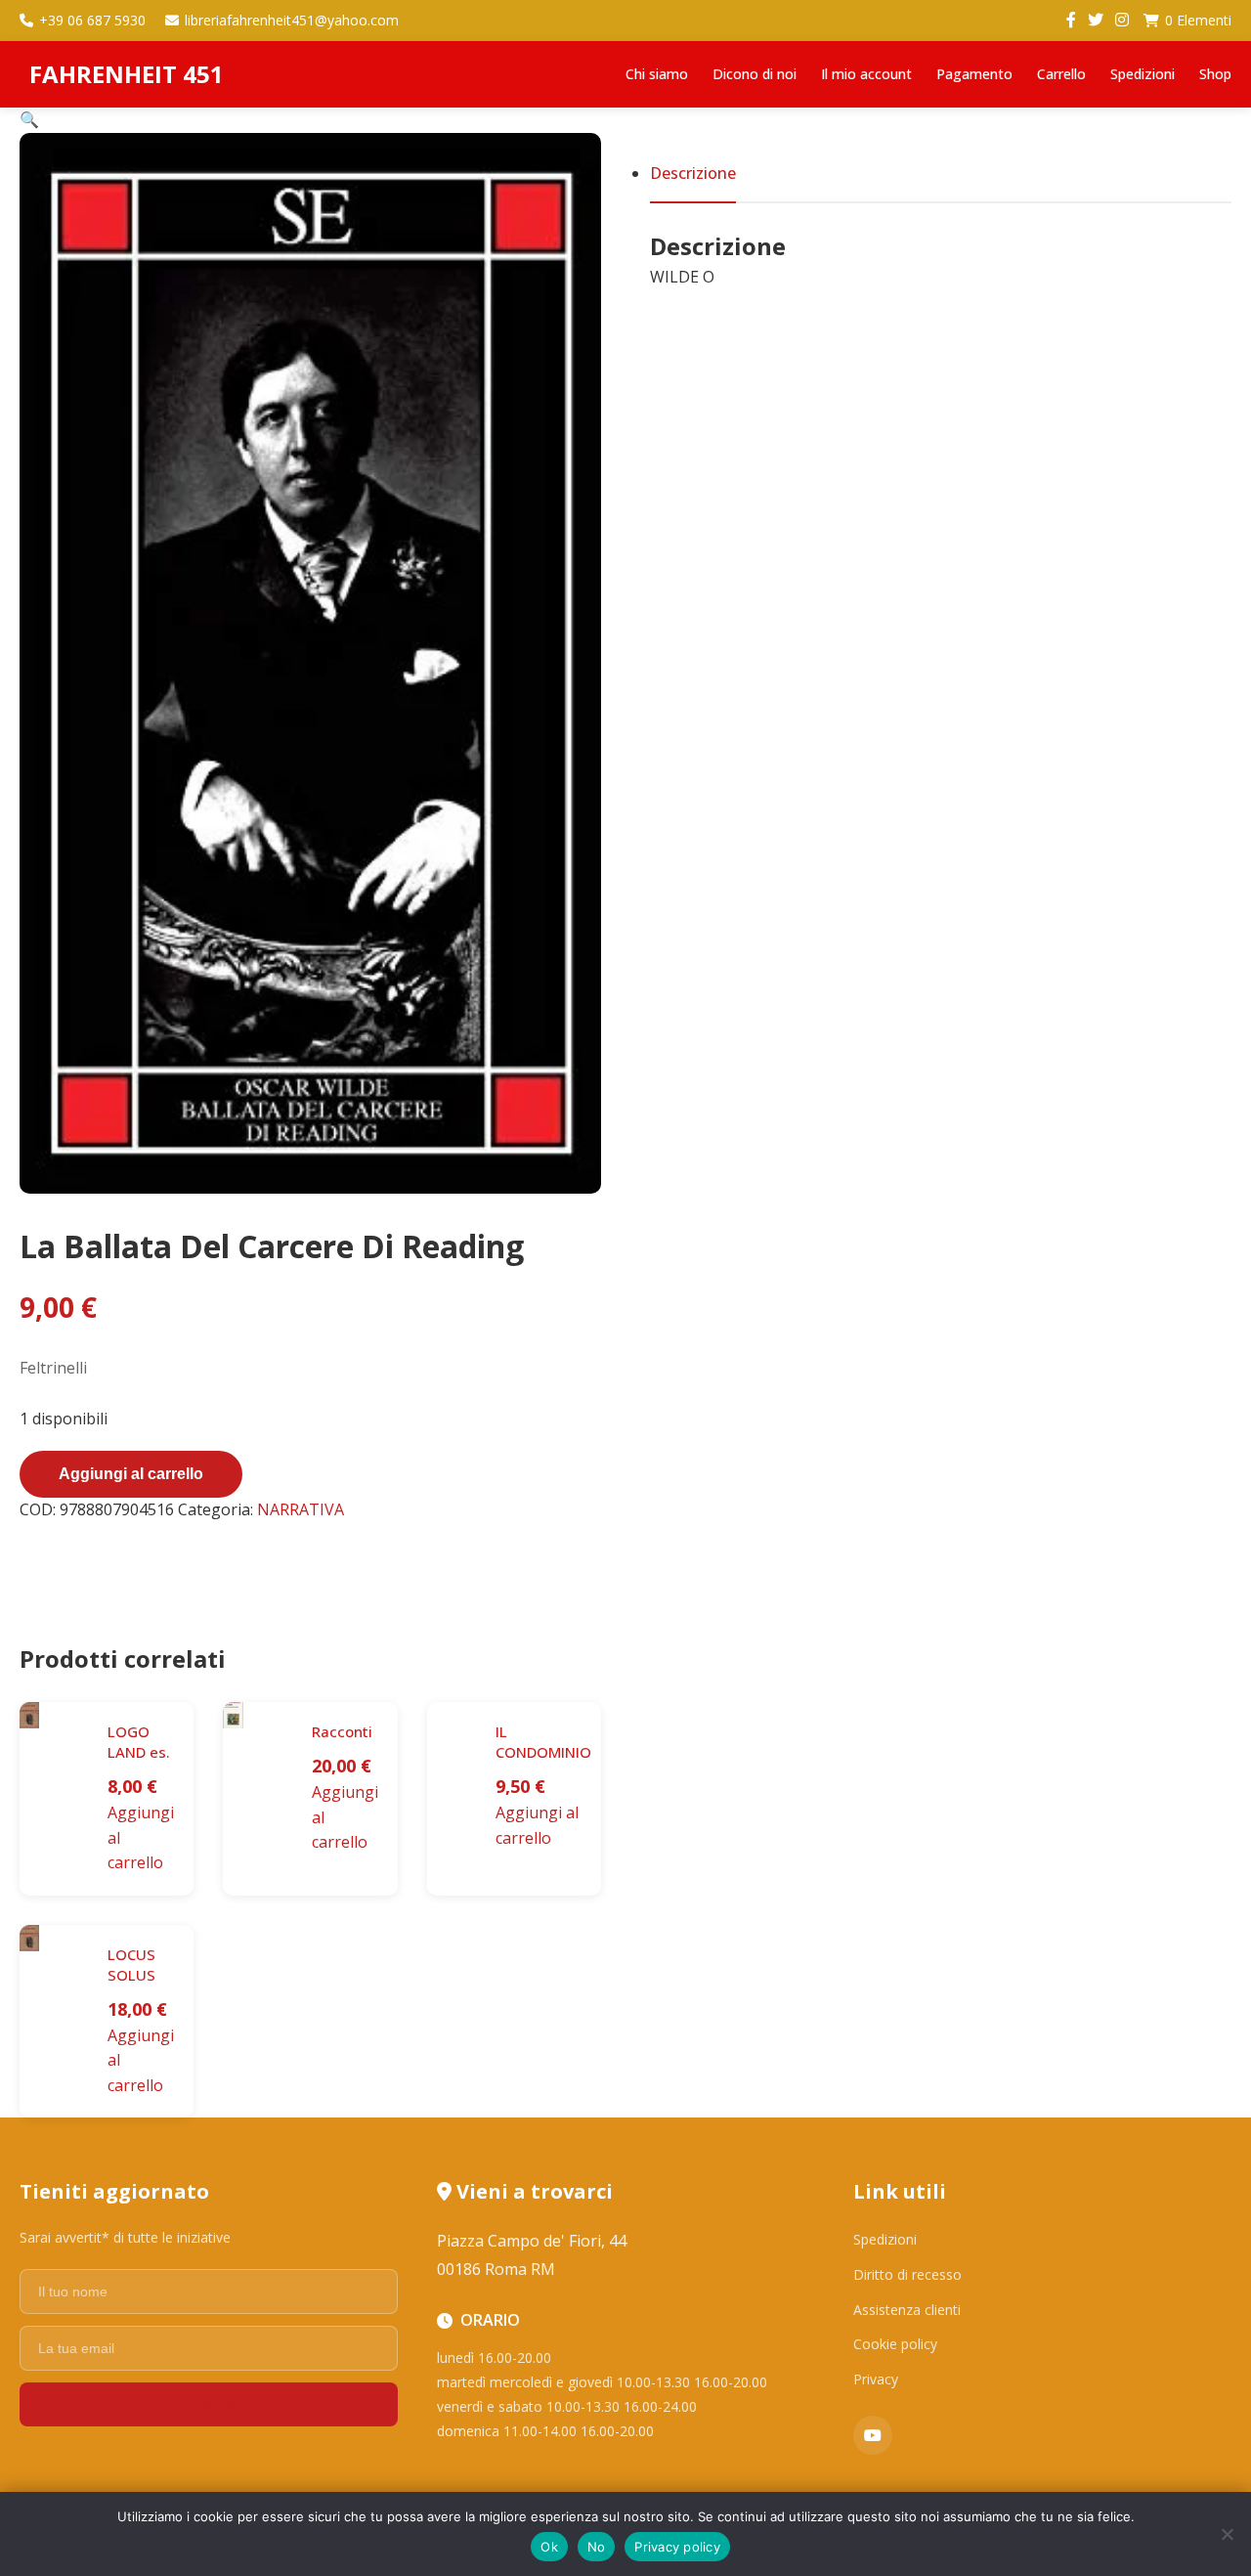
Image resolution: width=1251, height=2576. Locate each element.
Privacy (876, 2379)
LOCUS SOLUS (131, 1965)
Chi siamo (657, 74)
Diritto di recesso (907, 2274)
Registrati (208, 2404)
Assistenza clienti (907, 2310)
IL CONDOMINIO (543, 1742)
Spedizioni (1143, 74)
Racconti (342, 1731)
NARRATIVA (301, 1509)
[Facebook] (1071, 21)
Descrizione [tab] (693, 173)
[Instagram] (1122, 21)
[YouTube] (873, 2435)
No (597, 2547)
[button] (29, 119)
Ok (549, 2547)
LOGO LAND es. (139, 1742)
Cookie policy (895, 2344)
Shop (1215, 74)
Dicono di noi (755, 74)
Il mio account (866, 74)
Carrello (1061, 74)
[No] (1227, 2534)
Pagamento (974, 74)
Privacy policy (677, 2547)
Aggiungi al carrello (131, 1474)
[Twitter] (1096, 21)
